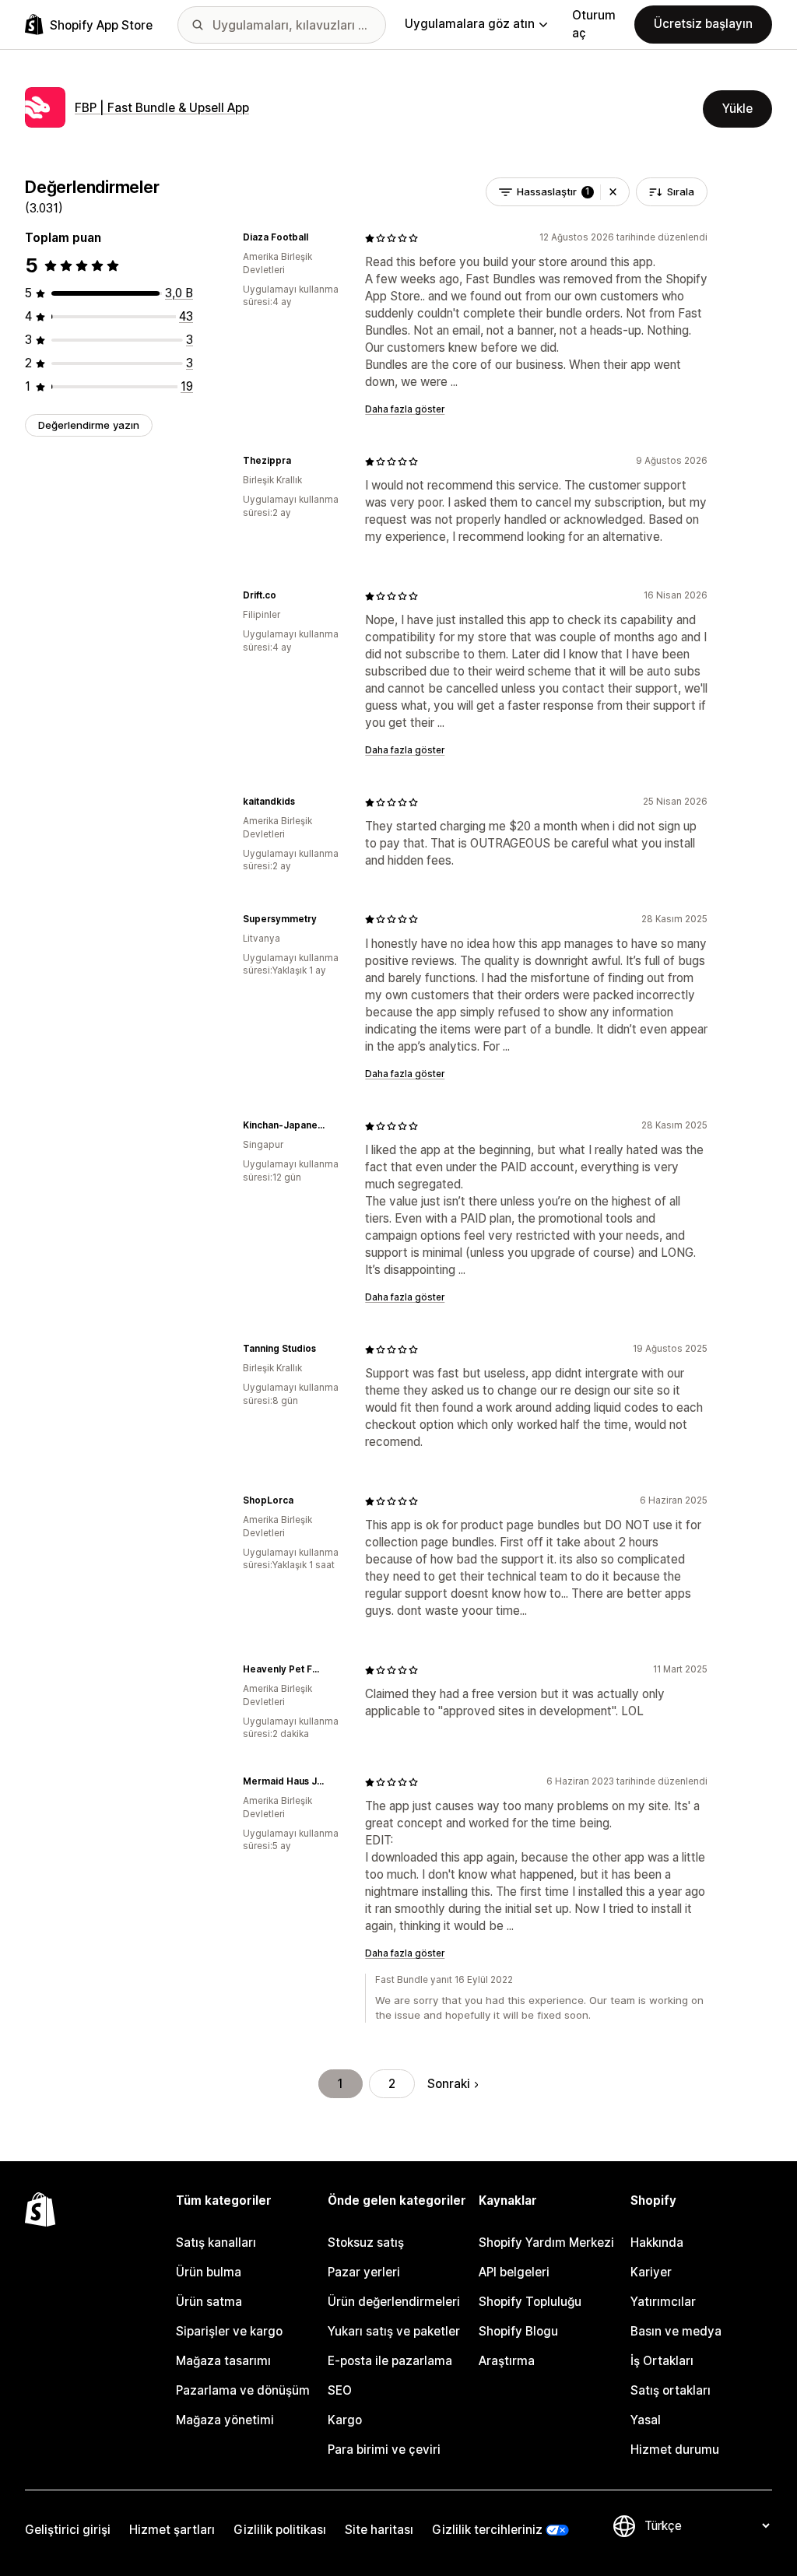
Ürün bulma (209, 2272)
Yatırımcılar (663, 2302)
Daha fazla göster (405, 409)
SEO (340, 2390)
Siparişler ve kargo (229, 2331)
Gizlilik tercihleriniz (487, 2530)
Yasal (646, 2420)
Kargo (345, 2420)
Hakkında (657, 2243)
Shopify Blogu (518, 2331)
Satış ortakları (671, 2390)
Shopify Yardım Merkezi (546, 2243)
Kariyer (651, 2272)
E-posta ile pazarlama (390, 2361)
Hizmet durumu (675, 2450)
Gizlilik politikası (280, 2530)
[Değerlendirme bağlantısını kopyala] (318, 238)
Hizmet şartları (172, 2530)
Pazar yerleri (364, 2272)
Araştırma (507, 2361)
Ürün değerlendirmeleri (394, 2302)
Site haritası (379, 2530)
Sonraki (449, 2084)
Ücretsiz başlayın (703, 24)
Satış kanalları (216, 2243)
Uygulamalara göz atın (470, 24)
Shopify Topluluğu (530, 2302)
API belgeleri (514, 2272)
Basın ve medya (676, 2331)
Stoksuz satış (366, 2243)
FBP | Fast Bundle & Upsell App (162, 108)
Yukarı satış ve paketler (394, 2331)
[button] (613, 192)
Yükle (737, 109)
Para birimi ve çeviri (384, 2450)
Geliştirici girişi (68, 2530)
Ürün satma (209, 2302)
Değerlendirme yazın (89, 425)
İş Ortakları (662, 2361)
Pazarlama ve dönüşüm (243, 2390)
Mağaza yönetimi (225, 2420)
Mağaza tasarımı (223, 2361)
